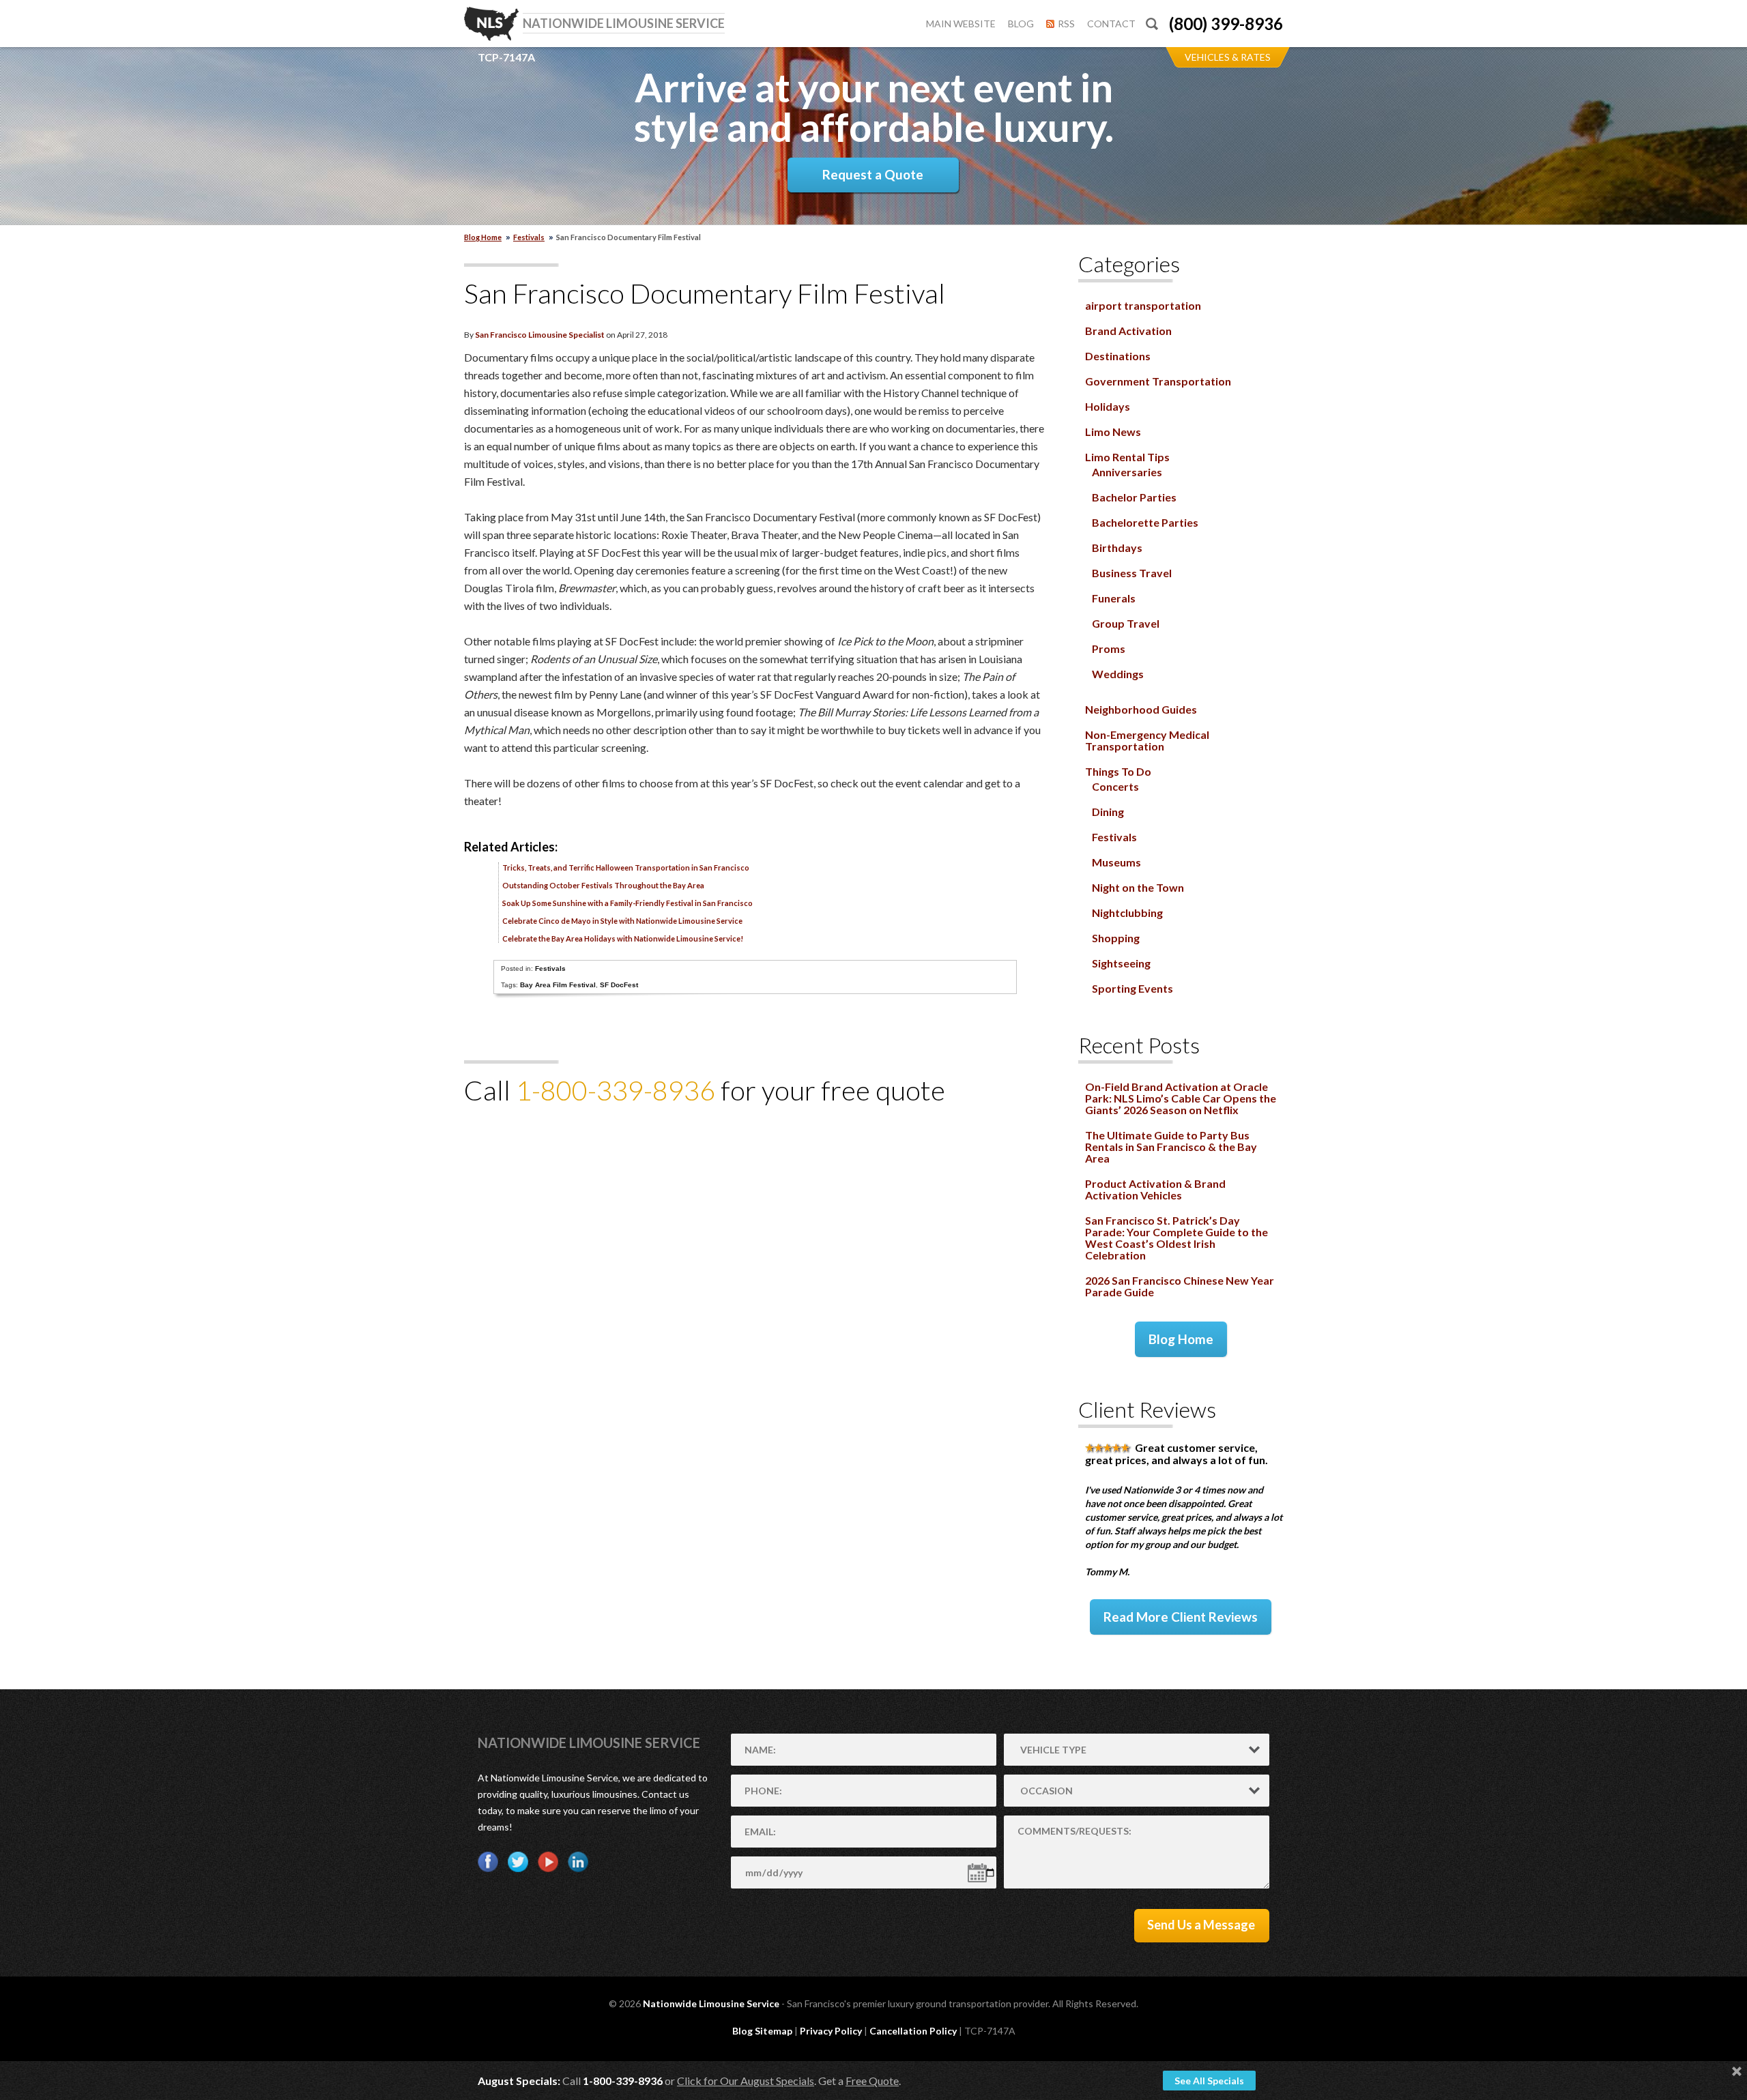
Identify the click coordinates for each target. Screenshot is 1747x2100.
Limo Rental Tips (1127, 457)
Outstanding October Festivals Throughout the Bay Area (603, 885)
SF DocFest (619, 985)
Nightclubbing (1127, 913)
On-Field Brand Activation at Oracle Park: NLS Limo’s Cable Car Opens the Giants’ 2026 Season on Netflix (1181, 1098)
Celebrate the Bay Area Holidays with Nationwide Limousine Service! (623, 938)
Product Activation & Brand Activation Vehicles (1155, 1189)
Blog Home (1181, 1339)
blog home (483, 237)
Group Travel (1126, 623)
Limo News (1113, 432)
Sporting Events (1132, 988)
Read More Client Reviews (1181, 1617)
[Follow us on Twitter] (518, 1862)
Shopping (1116, 938)
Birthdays (1117, 548)
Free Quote (872, 2081)
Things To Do (1118, 771)
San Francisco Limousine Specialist (540, 335)
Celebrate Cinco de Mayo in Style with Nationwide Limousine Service (622, 921)
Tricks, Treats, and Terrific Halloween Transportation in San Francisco (626, 867)
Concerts (1115, 786)
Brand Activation (1128, 331)
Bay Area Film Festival (558, 985)
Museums (1116, 862)
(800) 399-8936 (1226, 24)
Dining (1108, 812)
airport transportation (1143, 305)
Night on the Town (1138, 887)
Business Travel (1132, 573)
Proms (1109, 648)
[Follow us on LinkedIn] (578, 1862)
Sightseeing (1121, 963)
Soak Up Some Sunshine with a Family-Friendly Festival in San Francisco (627, 903)
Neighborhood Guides (1141, 709)
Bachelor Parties (1134, 497)
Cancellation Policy (913, 2031)
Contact (1111, 24)
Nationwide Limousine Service (589, 1742)
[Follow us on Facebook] (488, 1862)
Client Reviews (1147, 1409)
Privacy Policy (831, 2031)
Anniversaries (1127, 472)
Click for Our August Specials (746, 2081)
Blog (1021, 24)
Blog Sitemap (762, 2031)
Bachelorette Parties (1145, 522)
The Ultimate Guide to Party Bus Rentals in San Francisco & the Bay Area (1171, 1147)
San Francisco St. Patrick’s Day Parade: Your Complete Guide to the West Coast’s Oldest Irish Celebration (1176, 1238)
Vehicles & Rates (1228, 57)
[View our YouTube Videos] (548, 1862)
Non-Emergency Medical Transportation (1147, 740)
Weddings (1118, 674)
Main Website (961, 24)
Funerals (1114, 598)
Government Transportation (1158, 381)
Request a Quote (873, 174)
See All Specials (1209, 2081)
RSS (1066, 24)
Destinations (1118, 356)
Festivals (529, 237)
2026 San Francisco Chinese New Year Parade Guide (1180, 1286)
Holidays (1108, 406)
